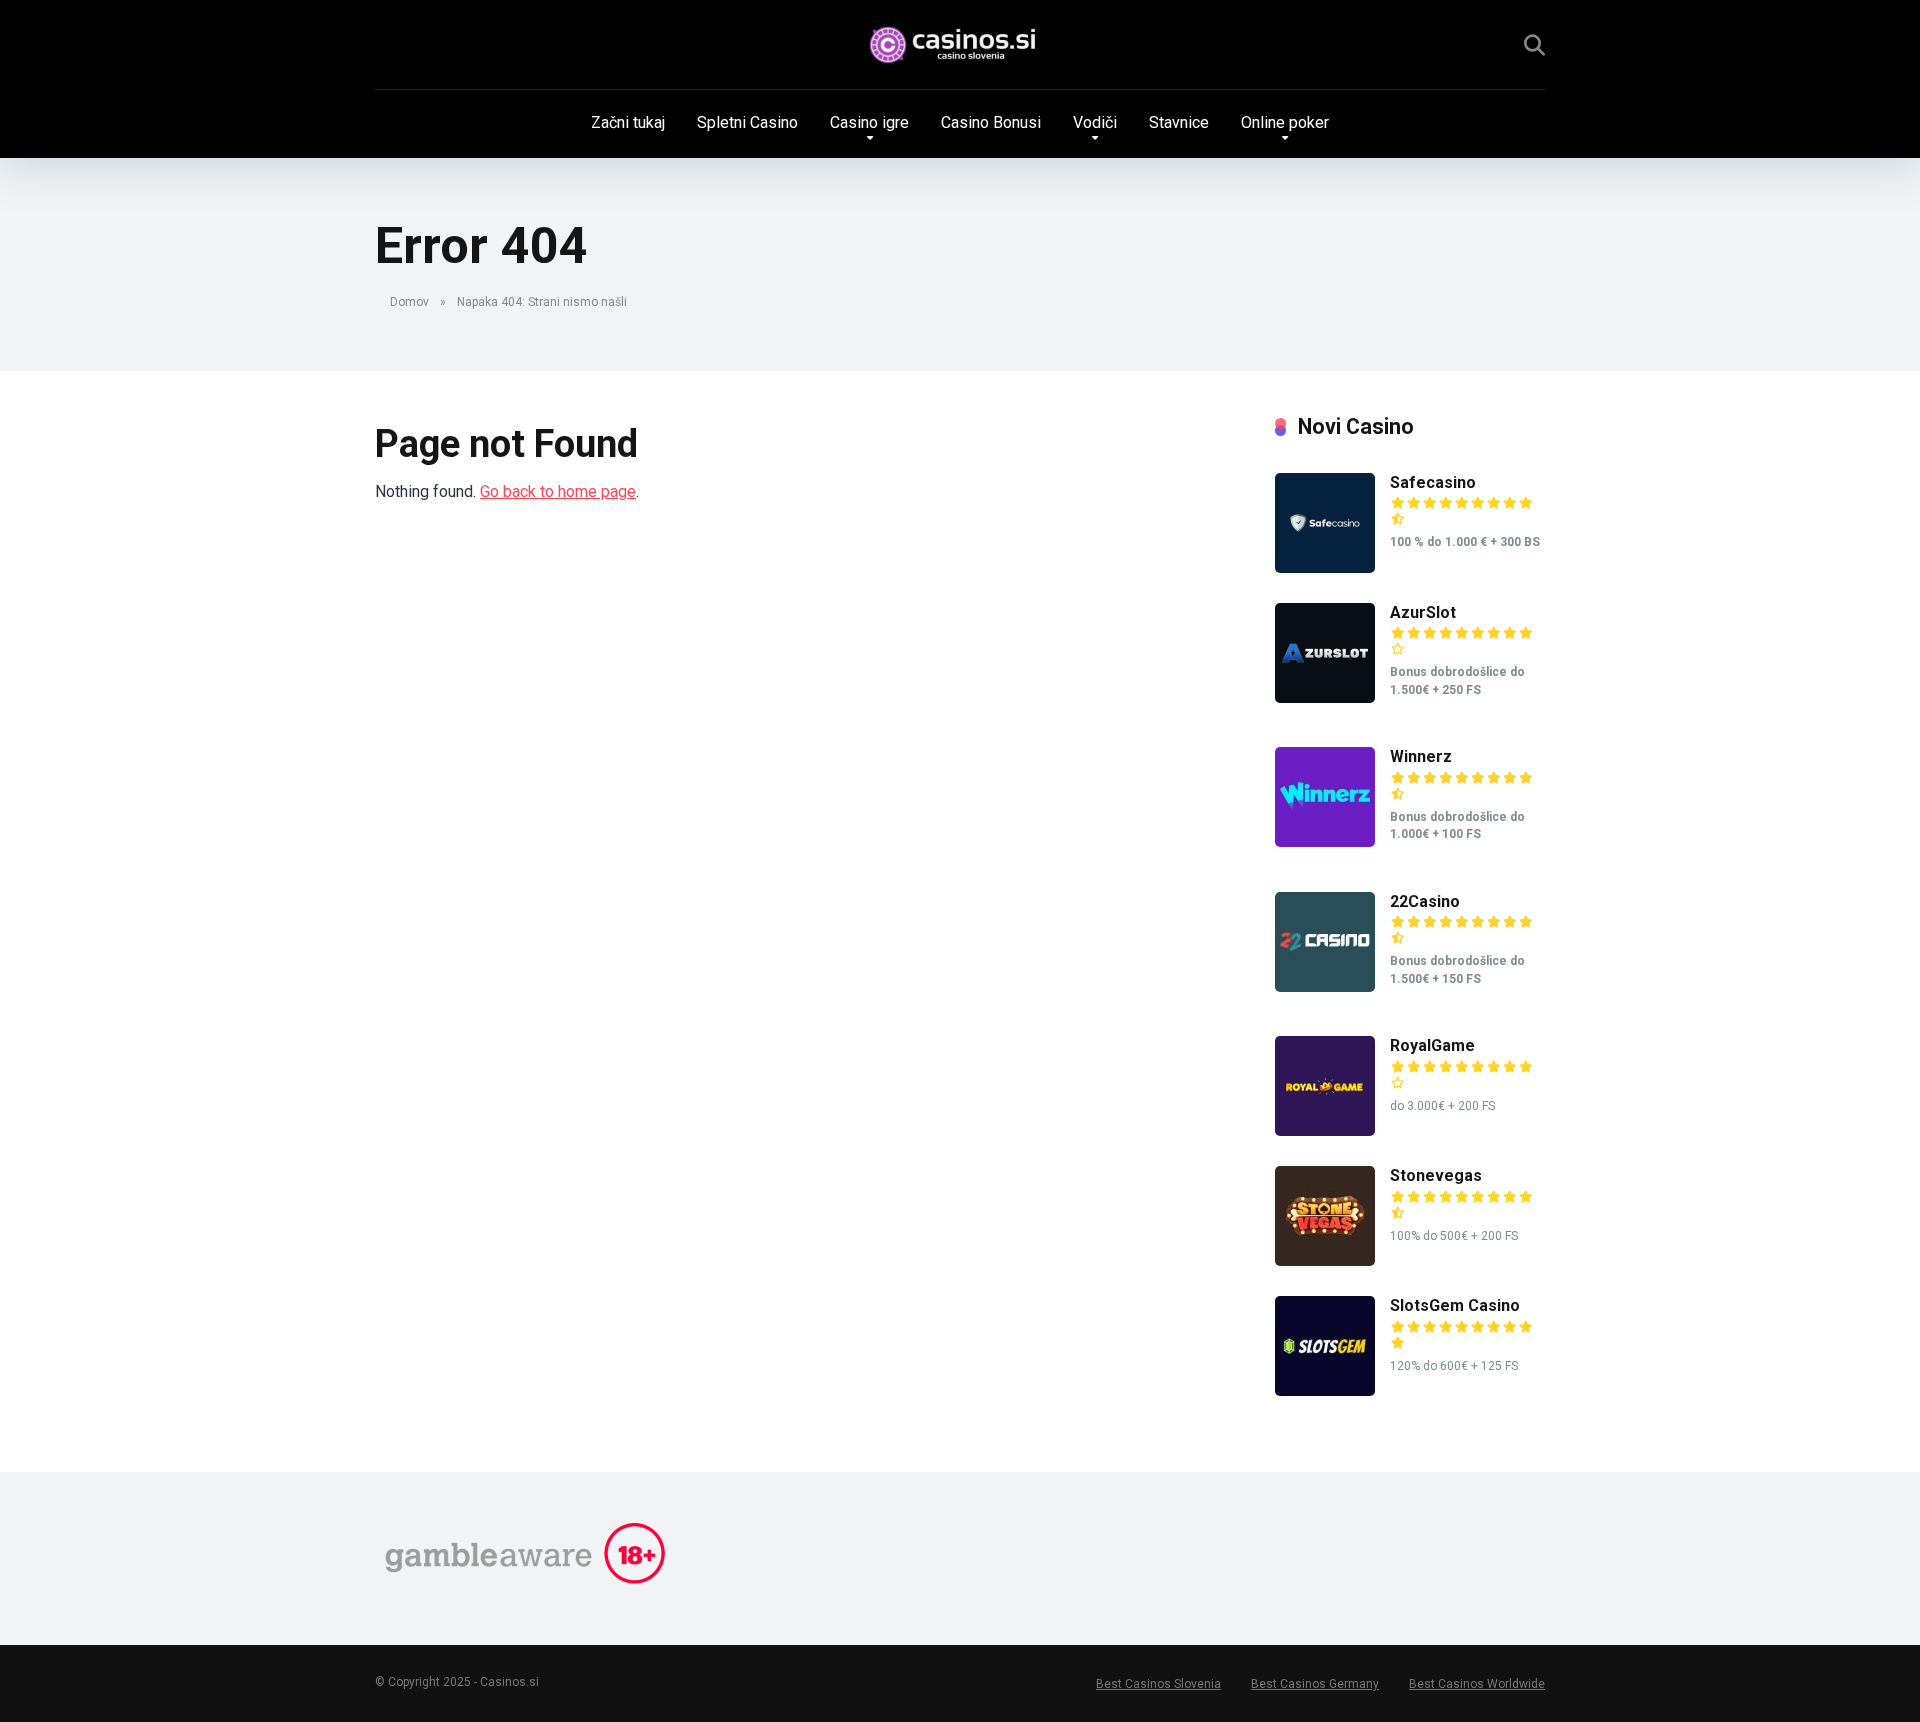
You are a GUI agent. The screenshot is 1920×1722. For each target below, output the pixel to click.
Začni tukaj (628, 122)
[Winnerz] (1325, 841)
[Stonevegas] (1325, 1260)
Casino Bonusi (991, 122)
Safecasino (1433, 482)
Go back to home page (558, 491)
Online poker (1285, 122)
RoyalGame (1432, 1045)
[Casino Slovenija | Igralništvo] (960, 45)
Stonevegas (1436, 1175)
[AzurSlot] (1325, 697)
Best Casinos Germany (1315, 1684)
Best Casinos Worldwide (1477, 1684)
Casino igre (869, 122)
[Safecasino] (1325, 567)
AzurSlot (1423, 612)
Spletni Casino (747, 122)
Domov (409, 302)
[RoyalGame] (1325, 1130)
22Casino (1425, 901)
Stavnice (1179, 122)
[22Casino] (1325, 986)
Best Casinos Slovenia (1158, 1684)
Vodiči (1095, 122)
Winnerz (1421, 756)
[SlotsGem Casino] (1325, 1390)
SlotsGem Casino (1455, 1305)
